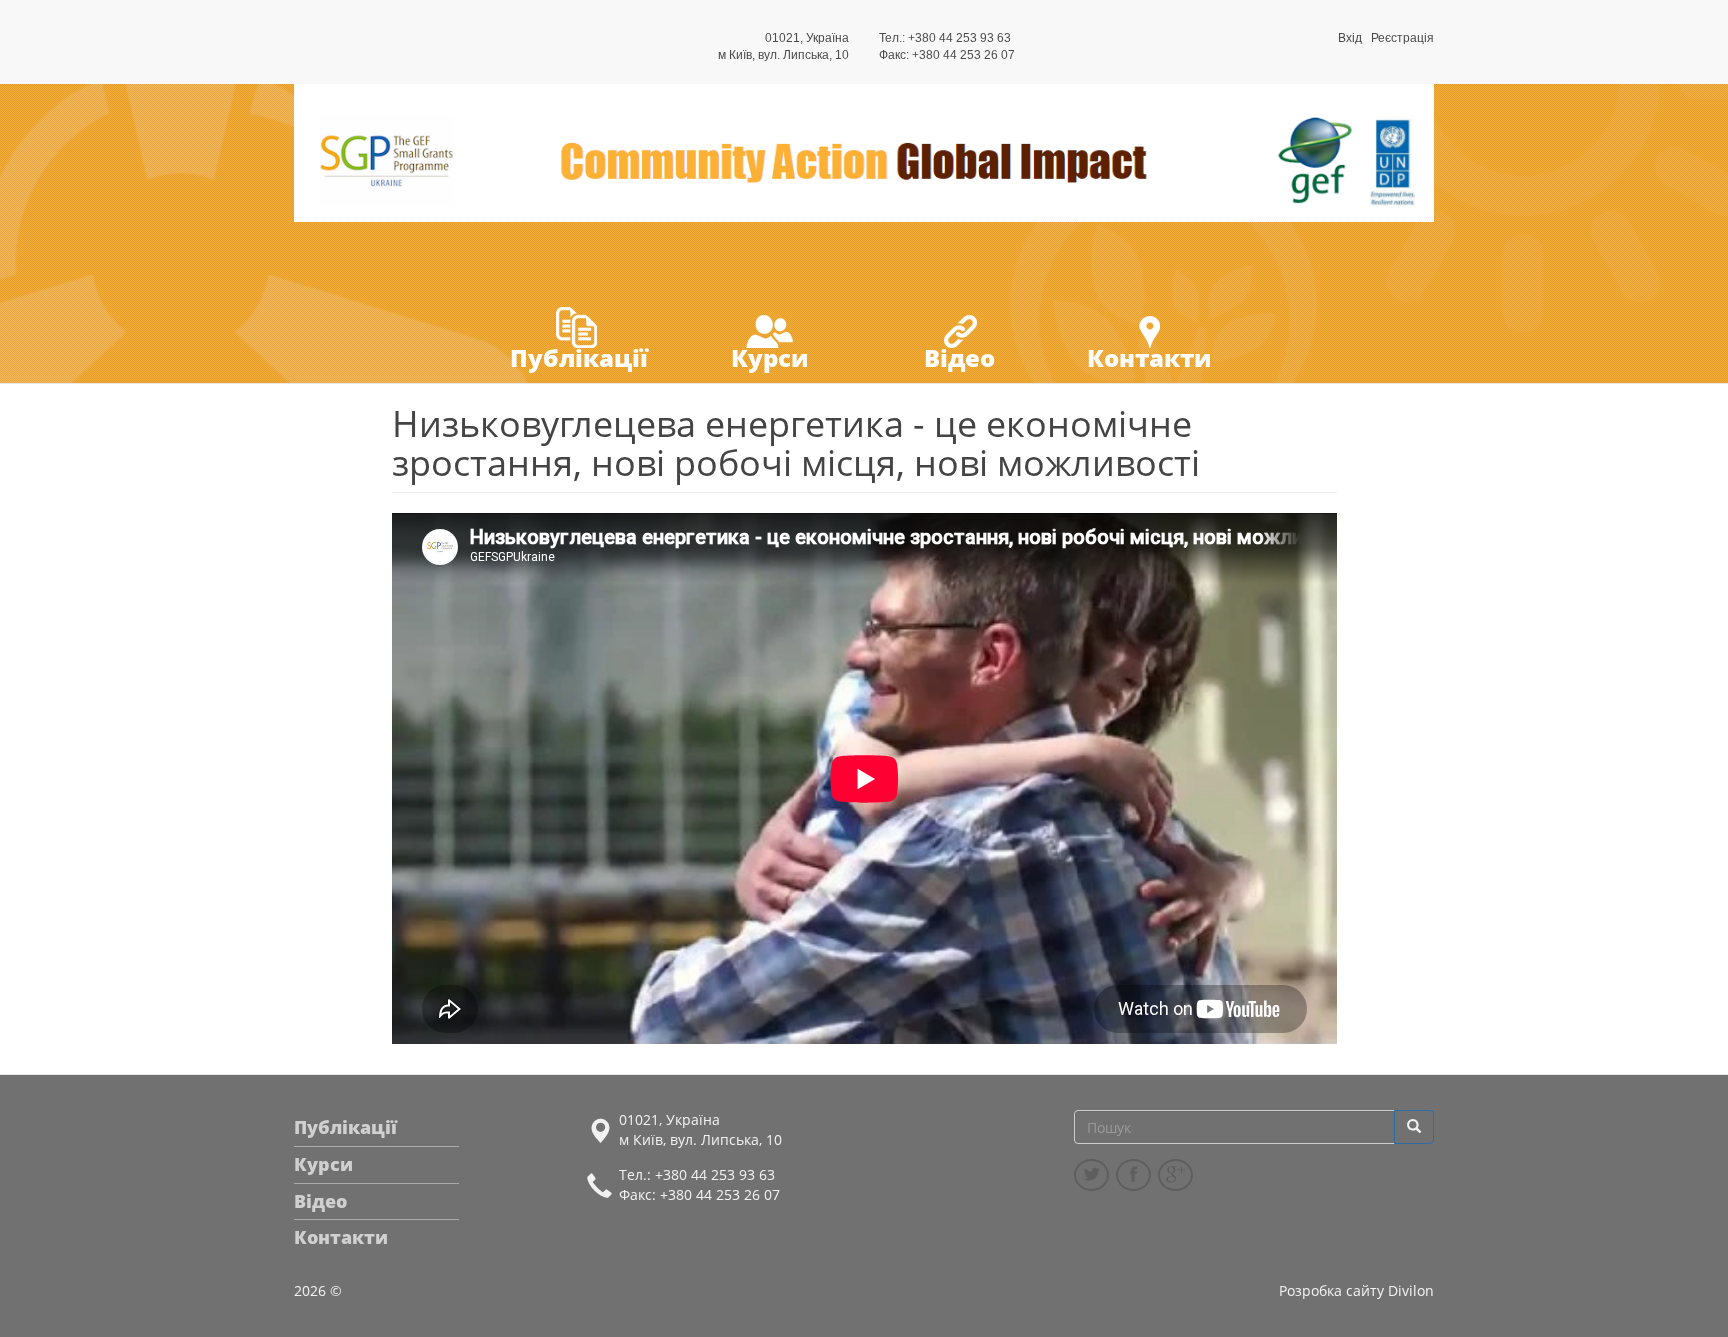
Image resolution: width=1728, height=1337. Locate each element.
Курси (769, 357)
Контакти (1149, 357)
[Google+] (1175, 1175)
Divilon (1411, 1290)
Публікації (579, 357)
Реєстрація (1402, 38)
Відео (959, 357)
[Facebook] (1133, 1175)
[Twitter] (1091, 1175)
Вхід (1350, 38)
